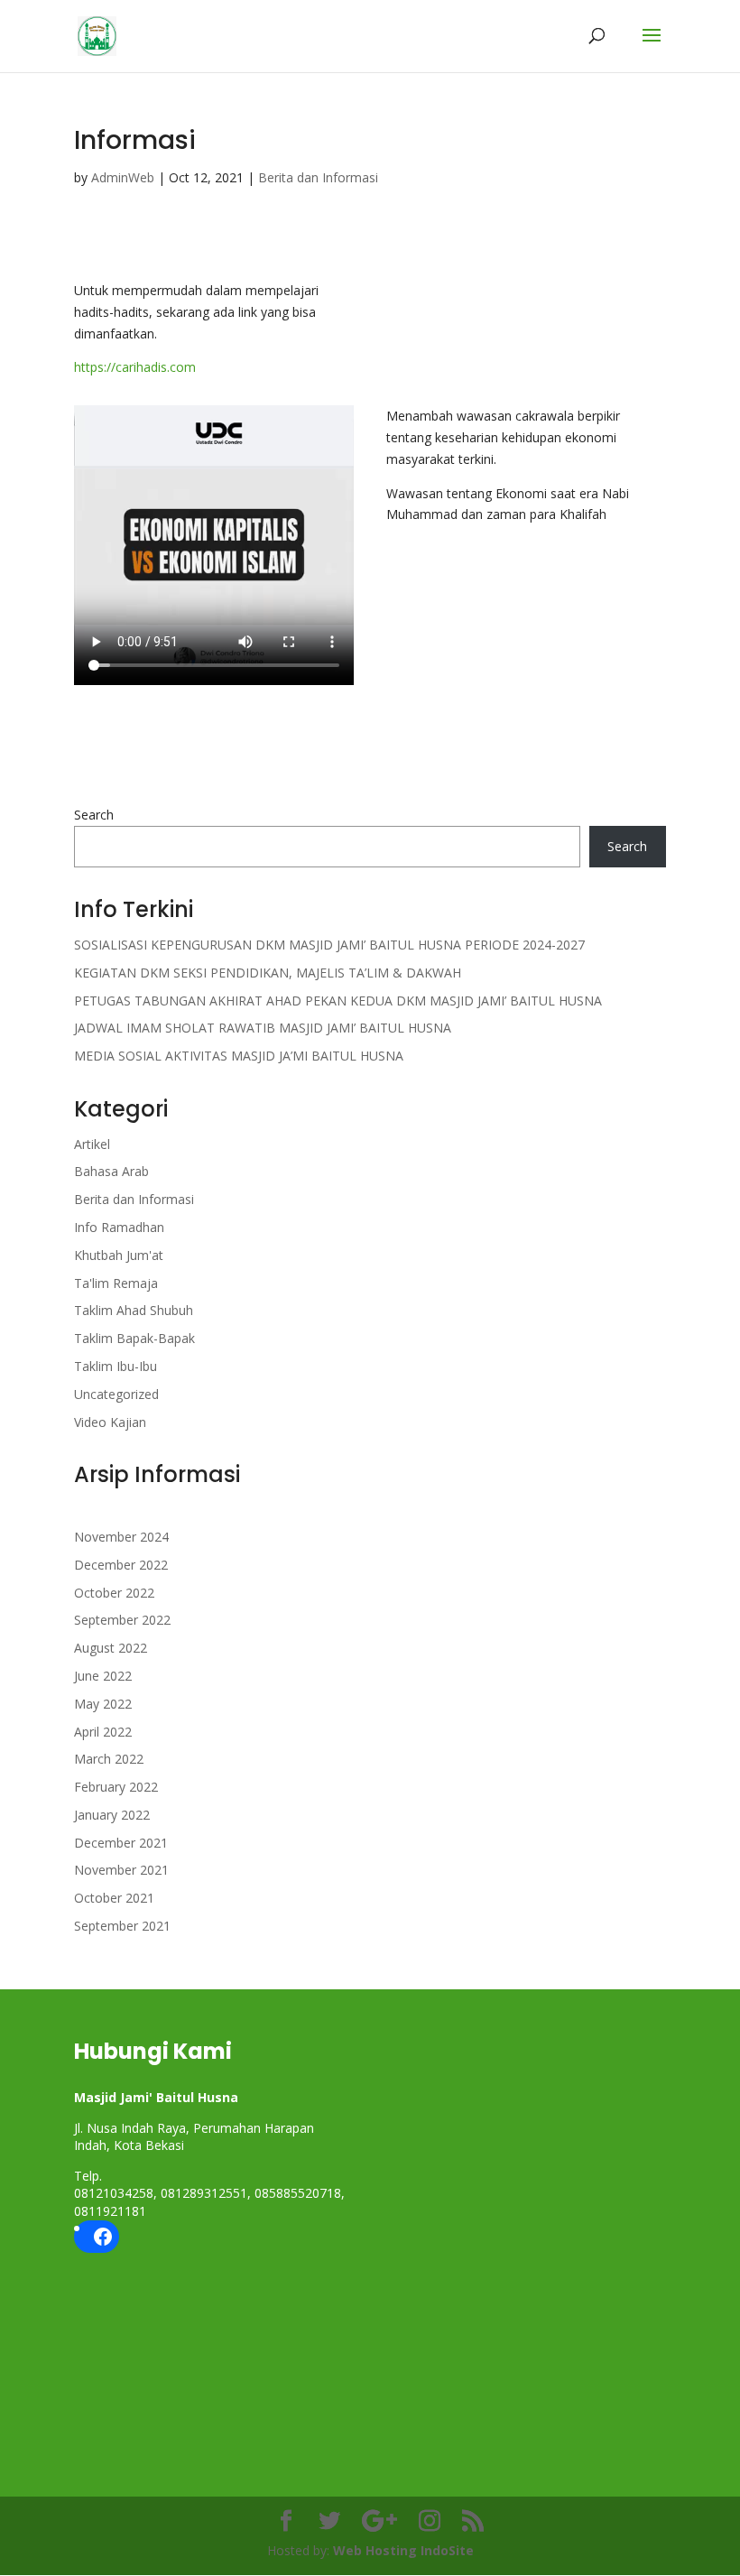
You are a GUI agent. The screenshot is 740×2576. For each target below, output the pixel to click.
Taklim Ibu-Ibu (116, 1366)
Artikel (92, 1144)
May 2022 (103, 1704)
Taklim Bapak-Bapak (134, 1338)
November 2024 (121, 1537)
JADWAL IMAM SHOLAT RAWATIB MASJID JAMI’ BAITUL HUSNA (263, 1028)
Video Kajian (110, 1422)
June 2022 (103, 1676)
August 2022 (111, 1648)
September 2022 (122, 1620)
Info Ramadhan (119, 1227)
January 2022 (112, 1815)
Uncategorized (116, 1394)
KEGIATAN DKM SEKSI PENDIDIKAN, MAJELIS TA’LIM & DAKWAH (268, 973)
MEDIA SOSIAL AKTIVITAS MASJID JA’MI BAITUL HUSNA (239, 1056)
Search (94, 815)
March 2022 (109, 1759)
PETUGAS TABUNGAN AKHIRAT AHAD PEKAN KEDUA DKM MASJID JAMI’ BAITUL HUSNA (338, 1001)
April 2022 (103, 1732)
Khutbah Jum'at (119, 1255)
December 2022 (121, 1565)
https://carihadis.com (135, 367)
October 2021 (114, 1898)
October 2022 (114, 1593)
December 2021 (121, 1843)
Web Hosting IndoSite (403, 2550)
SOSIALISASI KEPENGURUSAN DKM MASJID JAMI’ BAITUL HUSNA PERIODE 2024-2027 (329, 945)
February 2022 (116, 1787)
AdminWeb (123, 177)
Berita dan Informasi (318, 177)
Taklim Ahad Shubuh (134, 1310)
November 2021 (121, 1870)
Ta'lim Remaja (116, 1283)
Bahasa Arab (111, 1171)
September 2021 (122, 1926)
